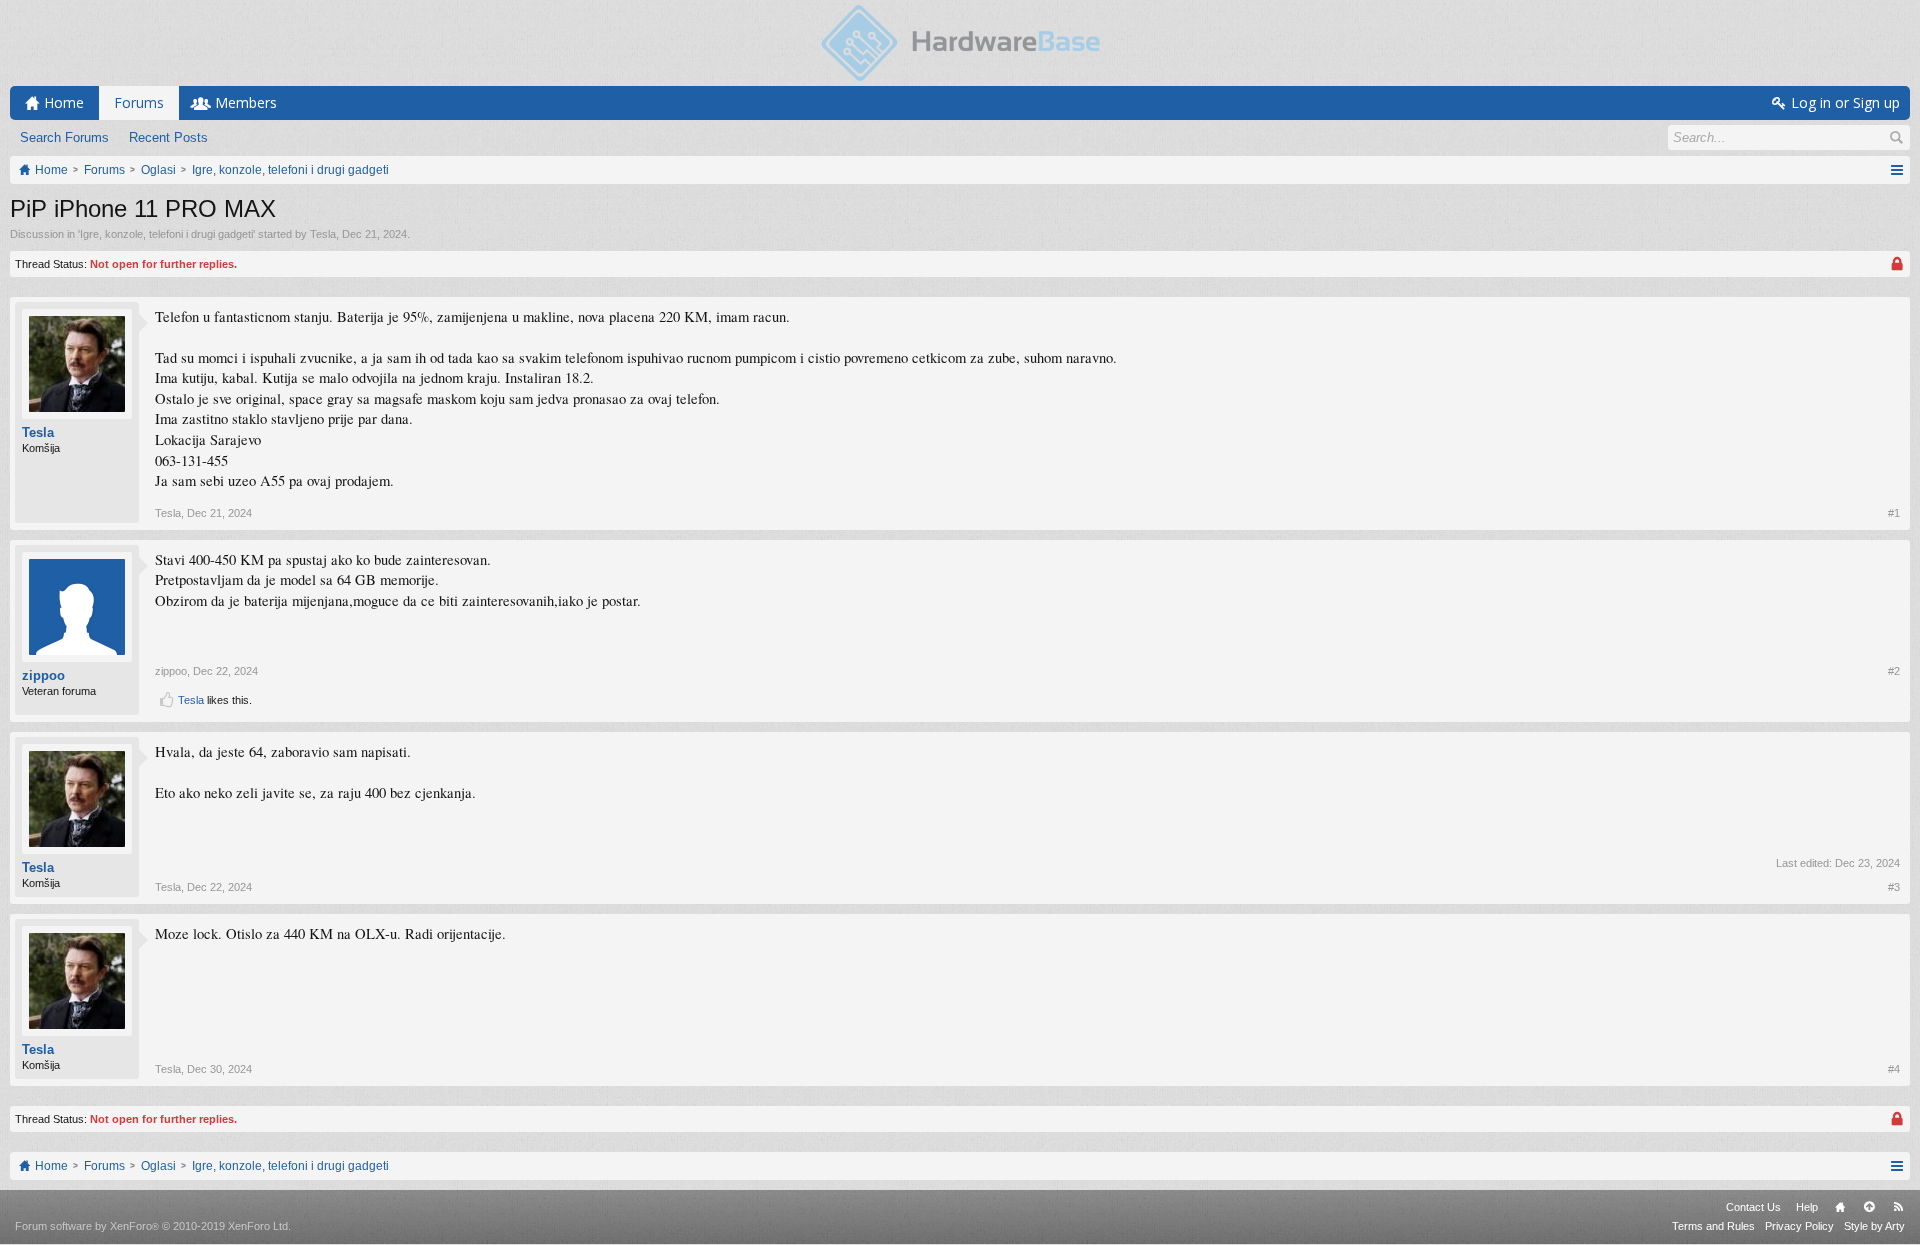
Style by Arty (1874, 1226)
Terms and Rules (1713, 1226)
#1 (1894, 513)
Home (1840, 1207)
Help (1807, 1207)
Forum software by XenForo (153, 1226)
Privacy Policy (1799, 1226)
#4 (1894, 1069)
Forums (139, 102)
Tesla (323, 234)
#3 (1894, 887)
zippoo (43, 675)
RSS (1898, 1207)
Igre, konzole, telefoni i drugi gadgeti (166, 234)
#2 (1894, 671)
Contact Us (1753, 1207)
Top (1869, 1207)
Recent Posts (168, 137)
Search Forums (64, 137)
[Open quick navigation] (1896, 170)
